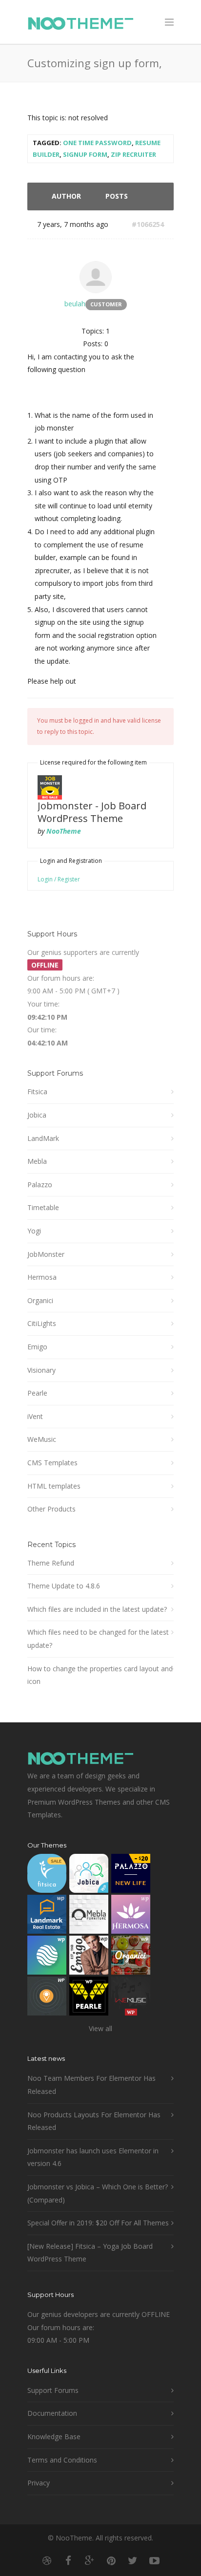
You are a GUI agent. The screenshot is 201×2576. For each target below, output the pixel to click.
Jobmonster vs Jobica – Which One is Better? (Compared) (98, 2193)
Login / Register (59, 879)
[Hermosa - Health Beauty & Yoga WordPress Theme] (131, 1916)
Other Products (51, 1509)
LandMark (43, 1138)
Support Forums (53, 2390)
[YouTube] (154, 2560)
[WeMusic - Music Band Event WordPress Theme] (131, 1998)
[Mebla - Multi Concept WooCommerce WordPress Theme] (89, 1916)
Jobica (37, 1115)
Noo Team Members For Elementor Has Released (91, 2085)
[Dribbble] (47, 2560)
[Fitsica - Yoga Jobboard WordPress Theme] (47, 1876)
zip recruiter (133, 154)
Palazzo (40, 1185)
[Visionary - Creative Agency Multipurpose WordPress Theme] (47, 1957)
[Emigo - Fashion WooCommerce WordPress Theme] (89, 1957)
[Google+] (90, 2560)
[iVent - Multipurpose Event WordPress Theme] (47, 1998)
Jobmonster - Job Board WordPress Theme (92, 812)
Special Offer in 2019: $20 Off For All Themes (98, 2223)
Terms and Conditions (62, 2460)
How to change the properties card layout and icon (100, 1675)
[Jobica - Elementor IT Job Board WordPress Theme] (89, 1876)
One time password (97, 143)
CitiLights (42, 1323)
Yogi (34, 1231)
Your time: (43, 1004)
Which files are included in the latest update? (97, 1609)
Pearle (37, 1393)
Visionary (41, 1370)
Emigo (37, 1347)
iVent (35, 1416)
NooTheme (64, 831)
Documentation (52, 2413)
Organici (40, 1300)
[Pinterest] (111, 2560)
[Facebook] (68, 2560)
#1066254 (148, 224)
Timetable (43, 1207)
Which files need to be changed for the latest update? (98, 1639)
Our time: (42, 1030)
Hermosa (42, 1277)
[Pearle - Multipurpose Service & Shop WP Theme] (89, 1998)
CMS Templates (52, 1463)
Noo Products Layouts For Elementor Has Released (94, 2121)
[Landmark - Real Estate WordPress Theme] (47, 1916)
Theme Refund (51, 1563)
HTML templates (54, 1486)
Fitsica (37, 1092)
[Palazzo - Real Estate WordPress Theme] (131, 1876)
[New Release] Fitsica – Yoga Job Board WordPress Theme (90, 2253)
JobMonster (46, 1254)
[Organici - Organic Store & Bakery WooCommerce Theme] (131, 1957)
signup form (85, 154)
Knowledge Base (54, 2436)
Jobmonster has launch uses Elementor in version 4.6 (93, 2157)
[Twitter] (133, 2560)
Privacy (39, 2483)
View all (100, 2028)
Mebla (37, 1161)
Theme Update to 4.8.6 (64, 1586)
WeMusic (42, 1439)
